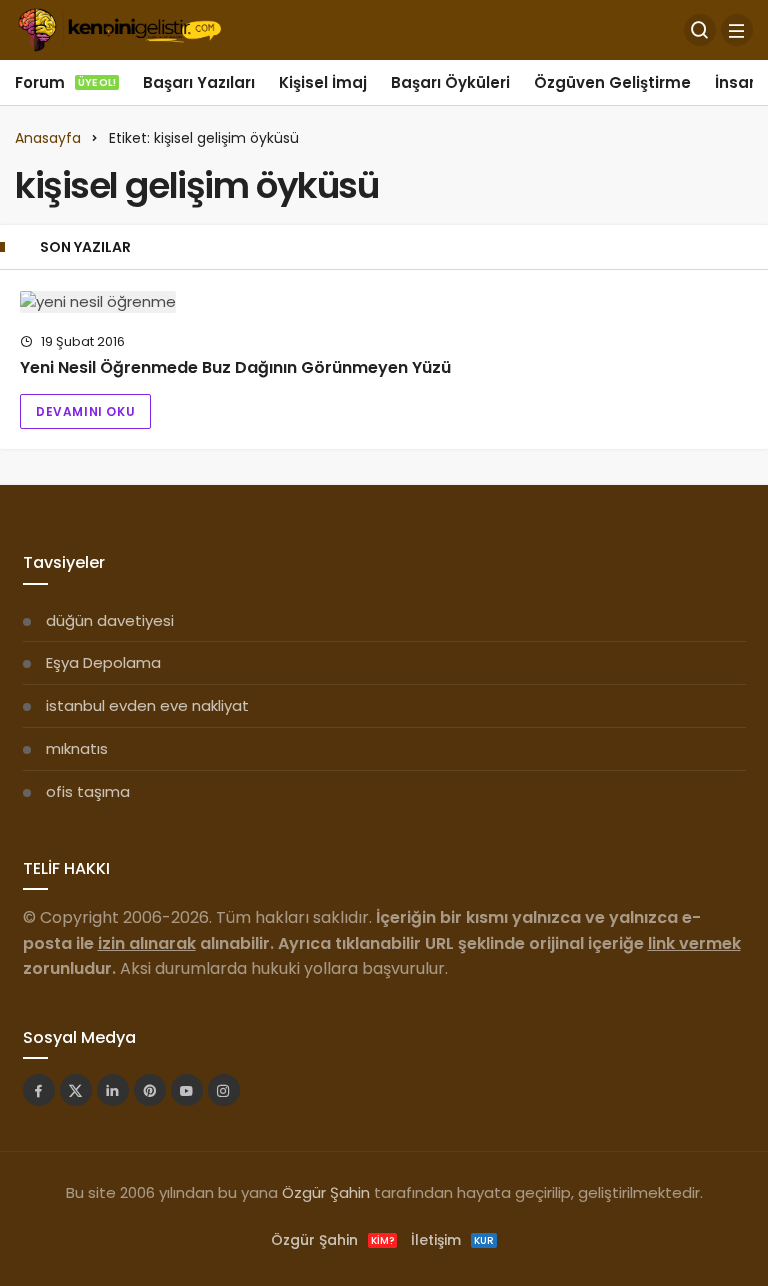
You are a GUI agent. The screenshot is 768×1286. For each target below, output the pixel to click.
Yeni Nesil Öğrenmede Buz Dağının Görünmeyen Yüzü (235, 367)
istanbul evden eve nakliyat (147, 705)
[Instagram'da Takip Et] (224, 1090)
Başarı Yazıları (199, 82)
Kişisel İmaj (323, 82)
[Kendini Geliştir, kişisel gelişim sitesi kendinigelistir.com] (119, 28)
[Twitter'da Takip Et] (76, 1090)
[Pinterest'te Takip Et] (150, 1090)
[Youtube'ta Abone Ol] (187, 1090)
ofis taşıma (88, 791)
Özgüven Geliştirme (612, 82)
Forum (65, 82)
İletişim (452, 1240)
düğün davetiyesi (110, 620)
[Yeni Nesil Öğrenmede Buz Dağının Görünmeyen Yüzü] (384, 301)
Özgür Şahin (326, 1192)
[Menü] (737, 30)
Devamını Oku (85, 411)
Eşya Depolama (103, 662)
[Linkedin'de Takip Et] (113, 1090)
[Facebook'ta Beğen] (39, 1090)
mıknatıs (77, 748)
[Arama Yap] (700, 30)
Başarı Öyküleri (450, 82)
